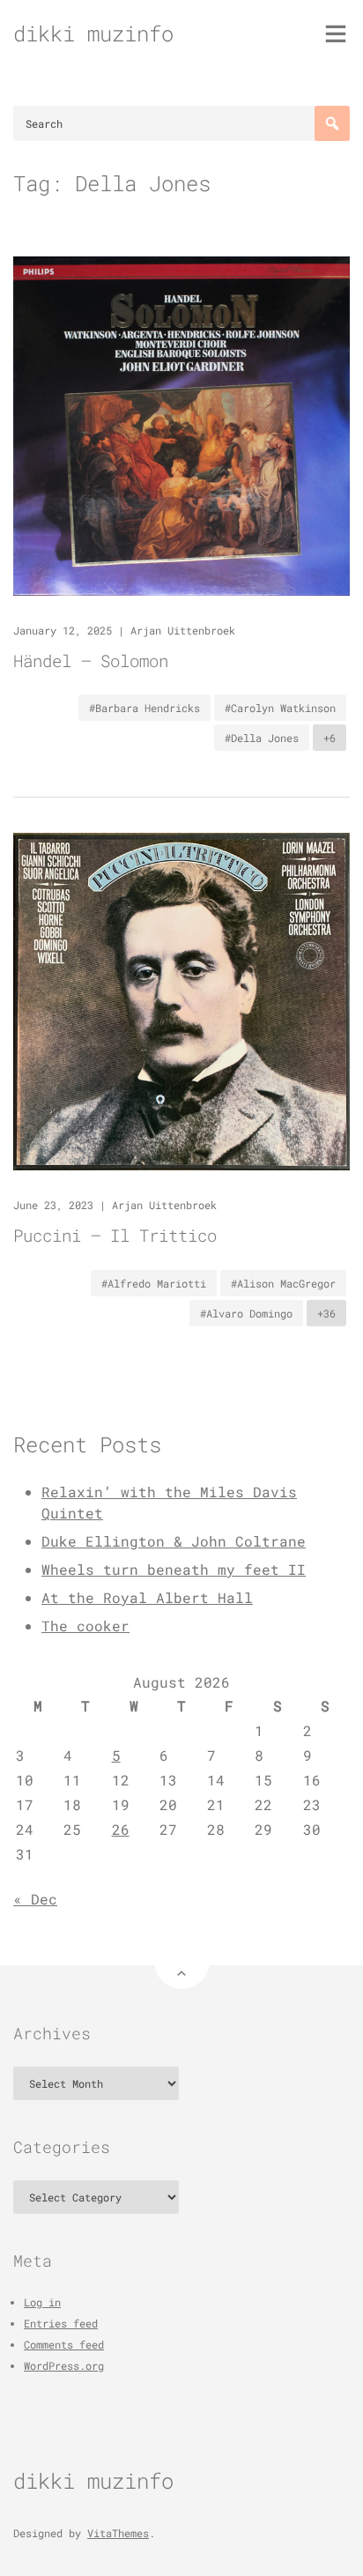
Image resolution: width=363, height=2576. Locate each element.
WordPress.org (64, 2365)
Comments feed (64, 2344)
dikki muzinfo (93, 33)
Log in (42, 2302)
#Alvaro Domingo (246, 1313)
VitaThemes (118, 2533)
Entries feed (61, 2323)
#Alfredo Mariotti (154, 1283)
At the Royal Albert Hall (147, 1597)
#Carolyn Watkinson (280, 708)
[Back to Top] (182, 1961)
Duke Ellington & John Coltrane (174, 1541)
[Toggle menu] (336, 33)
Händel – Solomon (91, 661)
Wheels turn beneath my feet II (174, 1569)
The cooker (85, 1626)
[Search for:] (181, 123)
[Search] (332, 123)
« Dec (35, 1899)
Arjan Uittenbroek (183, 630)
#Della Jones (262, 738)
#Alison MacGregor (283, 1283)
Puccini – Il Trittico (115, 1235)
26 (121, 1829)
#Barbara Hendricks (144, 708)
